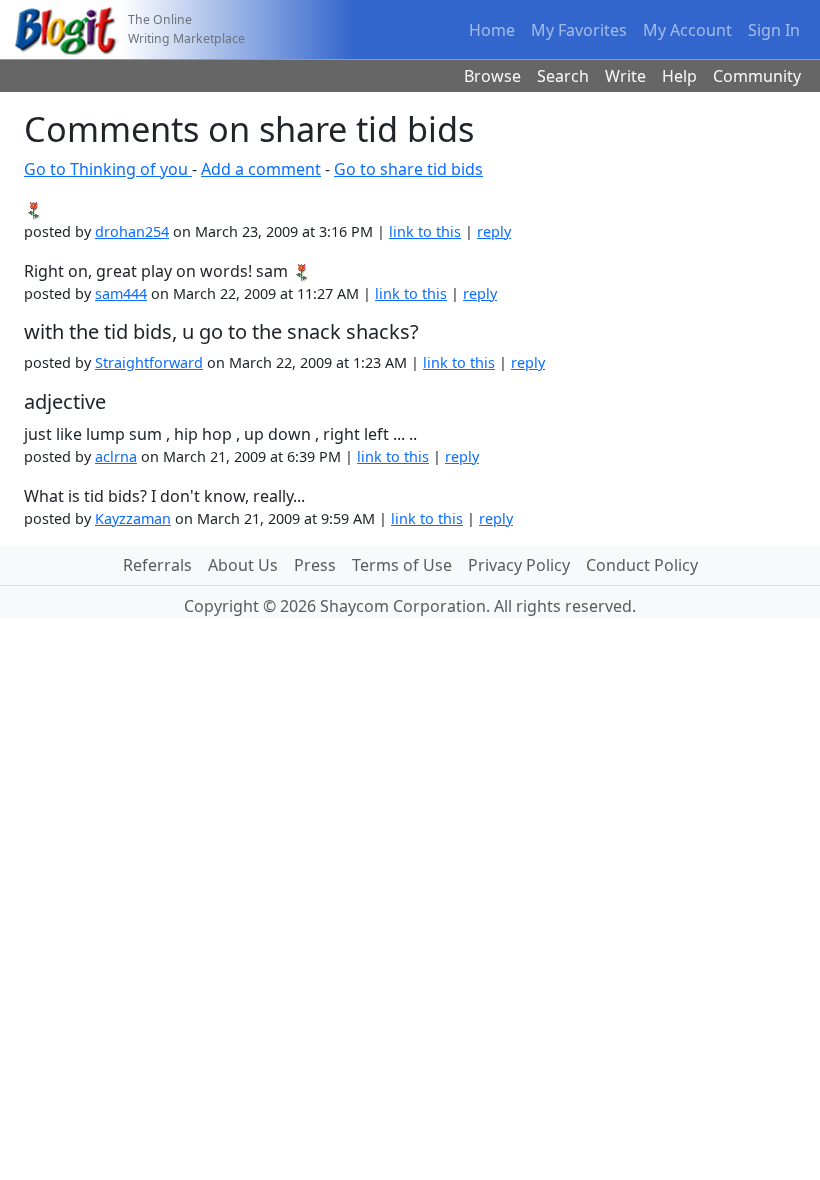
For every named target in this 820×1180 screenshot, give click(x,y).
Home (492, 30)
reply (494, 231)
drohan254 (132, 231)
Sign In (774, 30)
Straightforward (149, 362)
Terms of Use (402, 565)
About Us (243, 565)
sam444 (121, 293)
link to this (425, 231)
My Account (687, 30)
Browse (492, 76)
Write (625, 76)
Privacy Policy (519, 565)
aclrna (116, 456)
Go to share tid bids (408, 169)
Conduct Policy (642, 565)
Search (563, 76)
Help (679, 76)
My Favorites (579, 30)
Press (315, 565)
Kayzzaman (133, 518)
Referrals (157, 565)
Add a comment (261, 169)
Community (757, 76)
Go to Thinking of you (108, 169)
